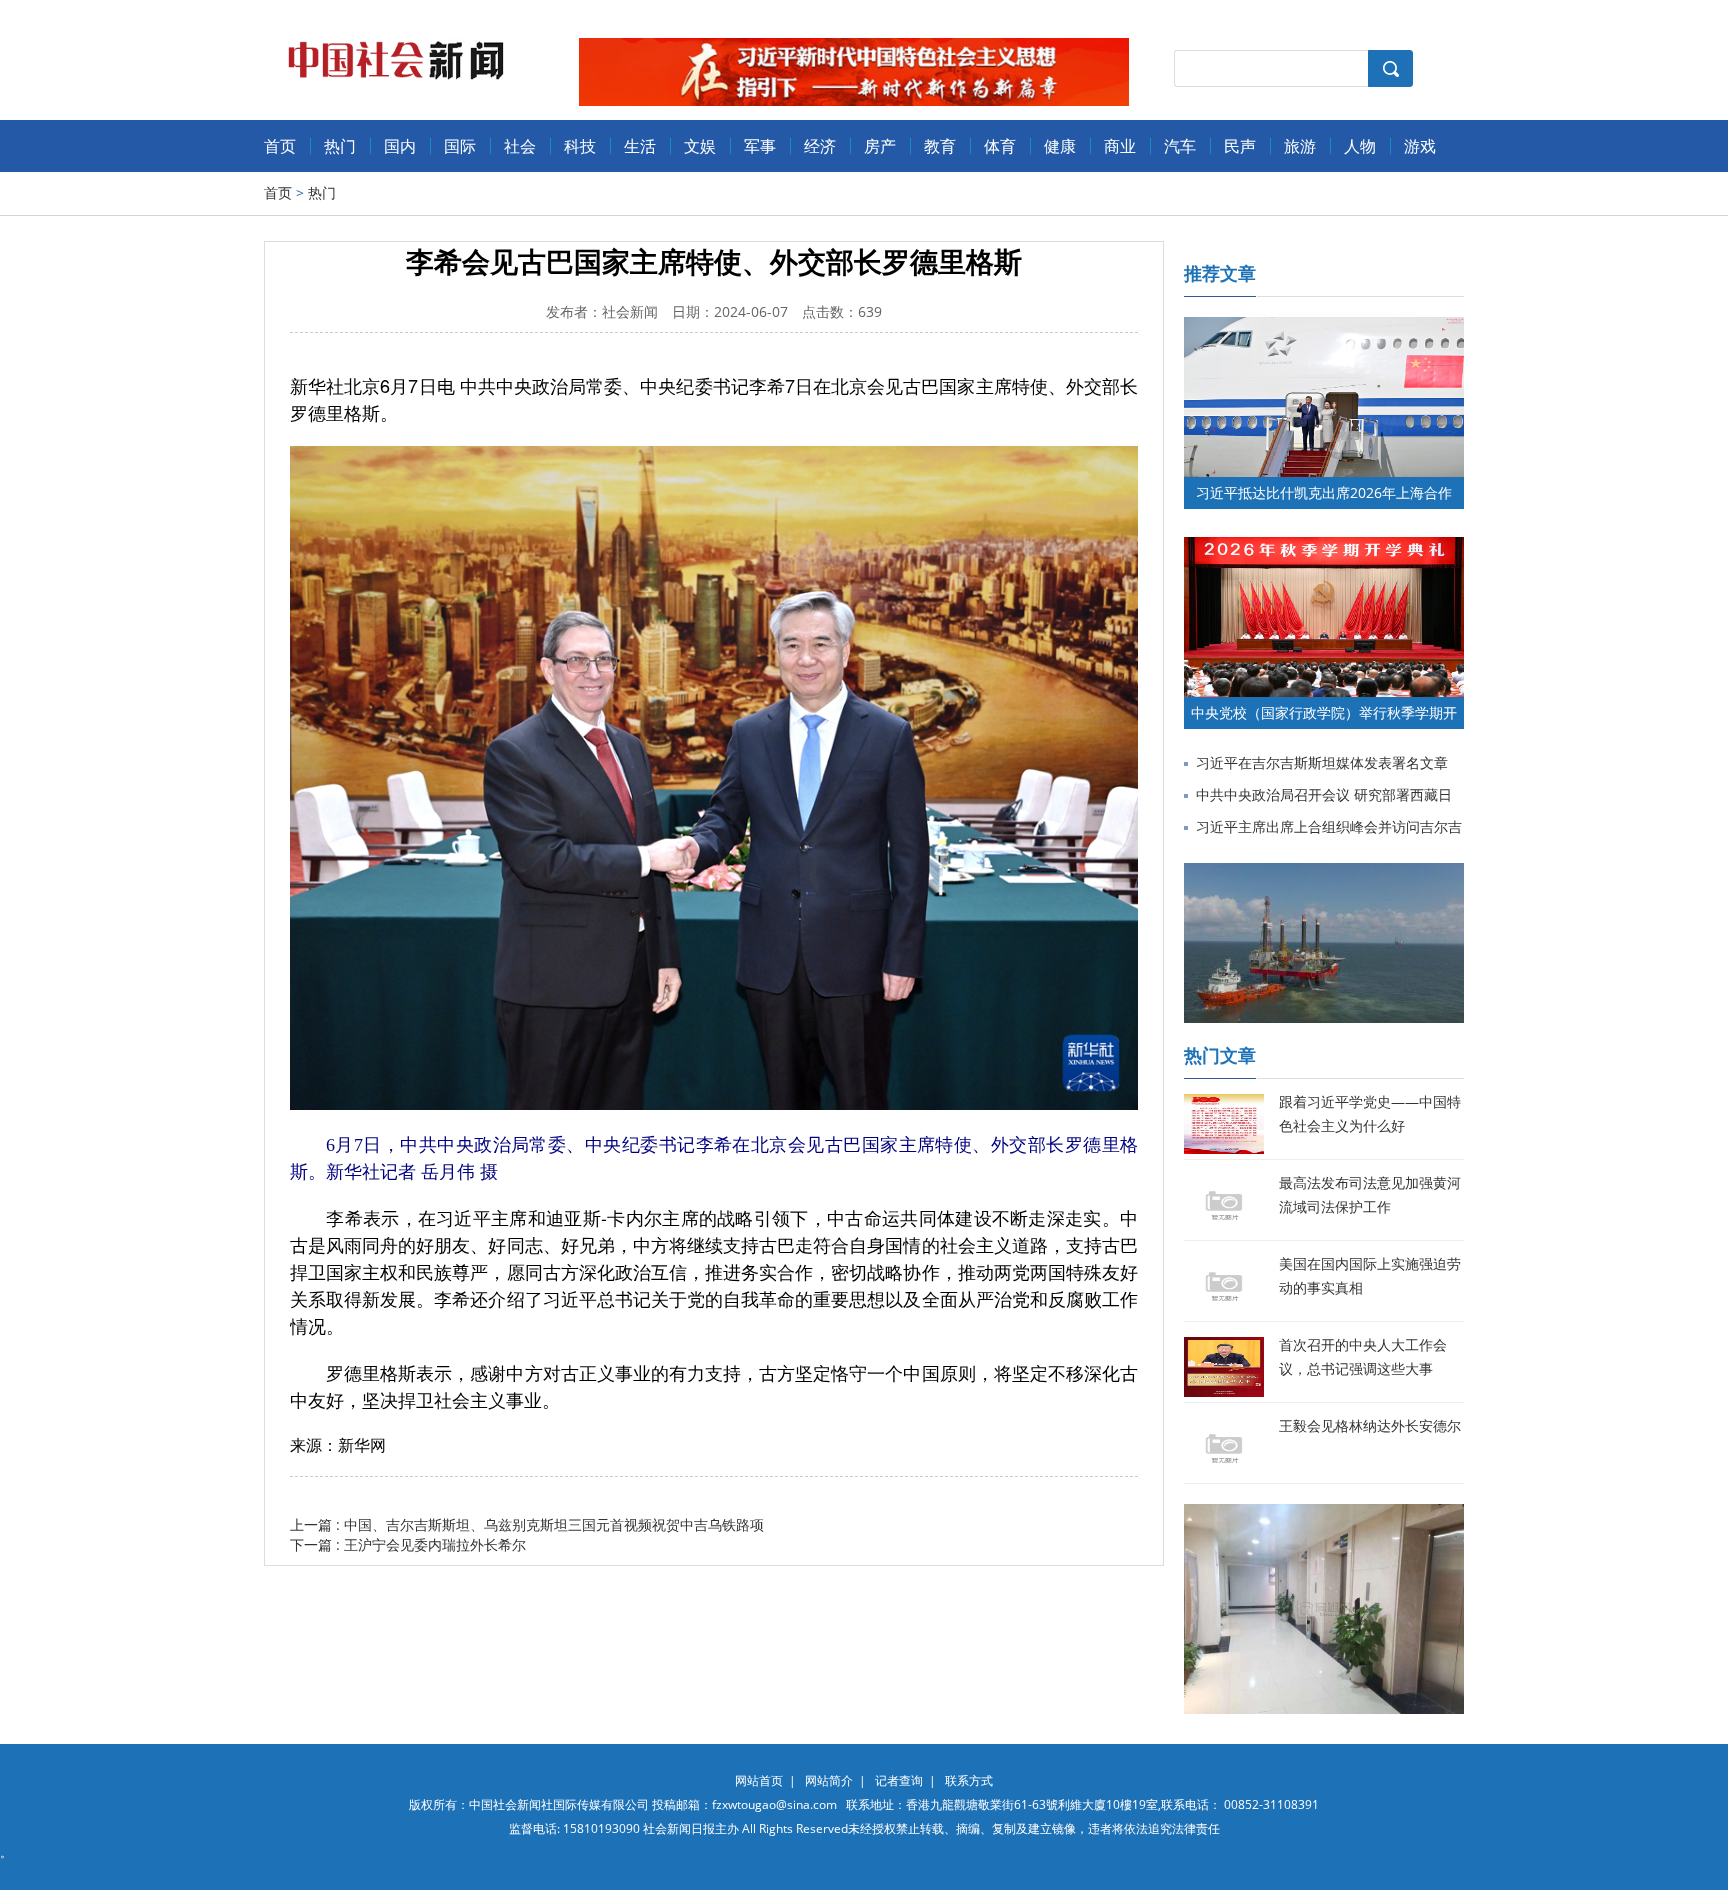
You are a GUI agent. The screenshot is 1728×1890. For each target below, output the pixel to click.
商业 (1120, 146)
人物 (1360, 146)
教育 (940, 146)
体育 (1000, 146)
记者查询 (899, 1780)
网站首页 (759, 1780)
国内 (400, 146)
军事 (760, 146)
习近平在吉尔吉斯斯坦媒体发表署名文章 (1322, 762)
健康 (1060, 146)
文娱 (700, 146)
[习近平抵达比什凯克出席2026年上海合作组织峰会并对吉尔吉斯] (1324, 326)
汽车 (1180, 146)
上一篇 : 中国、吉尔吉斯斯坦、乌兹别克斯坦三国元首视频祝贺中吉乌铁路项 (527, 1524)
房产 (880, 146)
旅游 (1300, 146)
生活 (640, 146)
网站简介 (829, 1780)
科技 (580, 146)
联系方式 (969, 1780)
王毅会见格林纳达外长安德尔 (1370, 1425)
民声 (1240, 146)
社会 (520, 146)
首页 (280, 146)
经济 (820, 146)
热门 (340, 146)
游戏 (1420, 146)
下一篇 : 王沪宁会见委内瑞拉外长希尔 (408, 1544)
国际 (460, 146)
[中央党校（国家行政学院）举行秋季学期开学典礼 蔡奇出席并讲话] (1324, 546)
